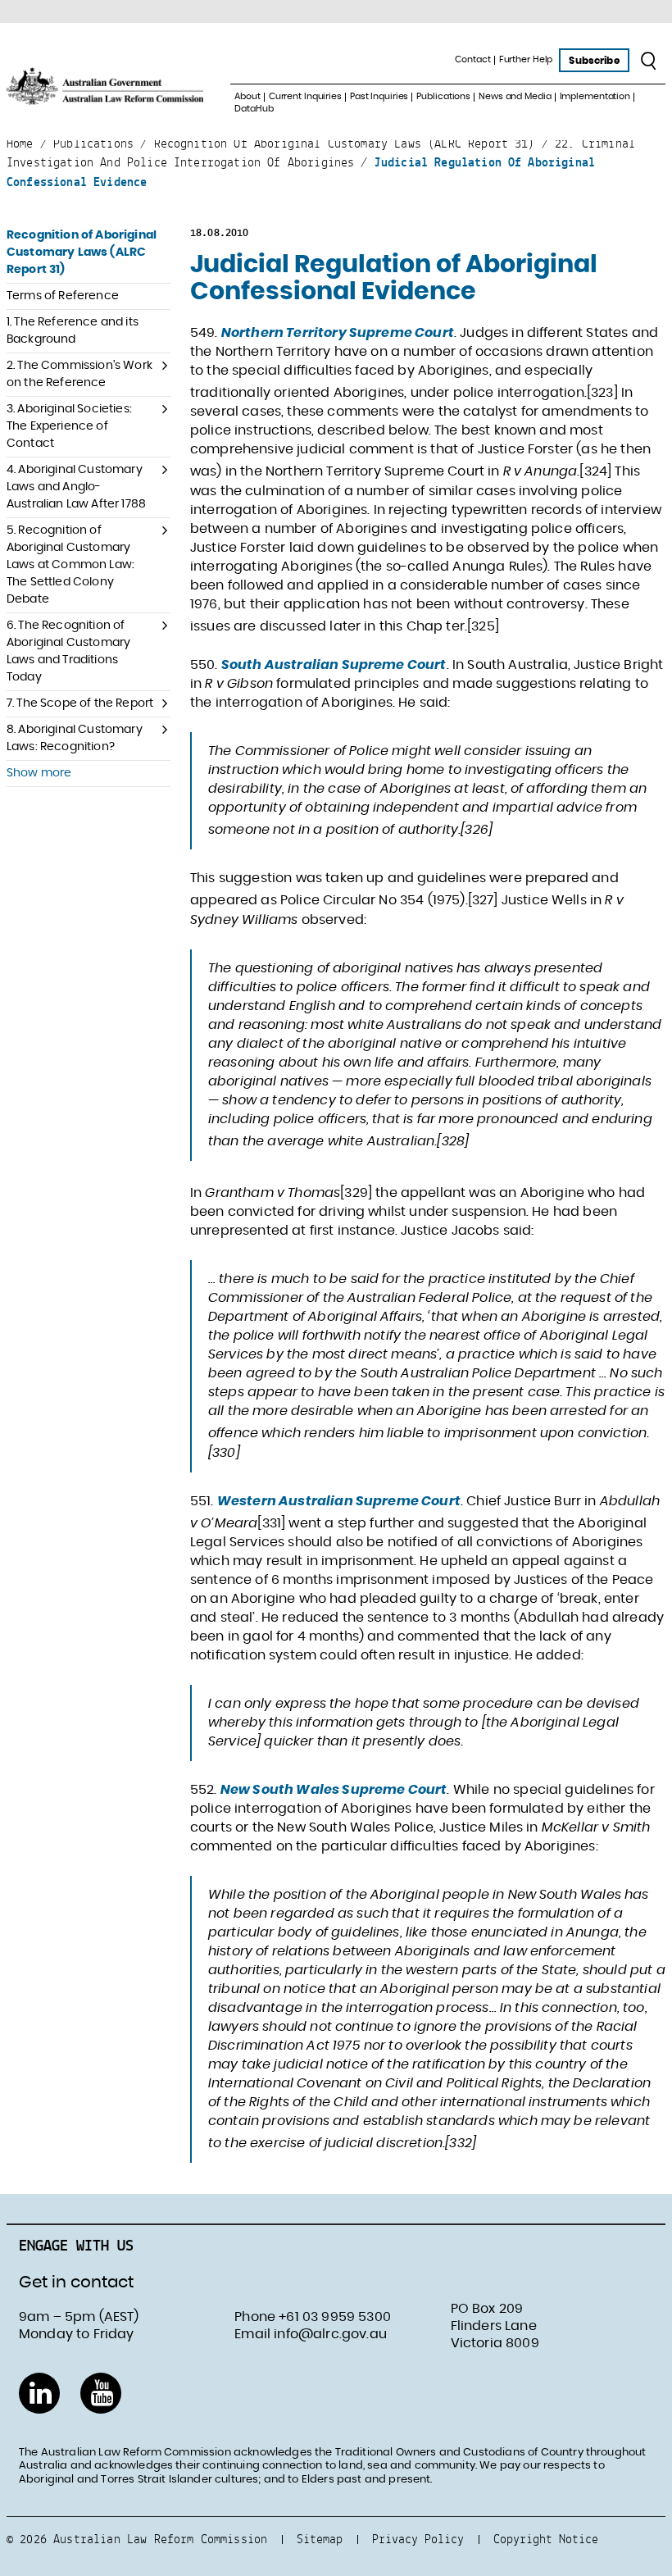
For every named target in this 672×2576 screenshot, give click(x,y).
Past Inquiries (379, 96)
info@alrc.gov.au (330, 2334)
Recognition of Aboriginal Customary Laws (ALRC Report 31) (82, 253)
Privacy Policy (418, 2539)
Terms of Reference (63, 296)
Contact (472, 59)
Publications (443, 96)
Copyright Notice (546, 2539)
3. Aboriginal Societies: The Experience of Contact (69, 426)
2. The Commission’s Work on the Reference (79, 374)
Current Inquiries (305, 96)
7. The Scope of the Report (80, 703)
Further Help (526, 59)
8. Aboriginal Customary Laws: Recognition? (75, 738)
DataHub (254, 109)
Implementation (595, 96)
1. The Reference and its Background (73, 331)
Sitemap (320, 2539)
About (247, 96)
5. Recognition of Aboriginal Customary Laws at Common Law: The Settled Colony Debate (70, 565)
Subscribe (594, 61)
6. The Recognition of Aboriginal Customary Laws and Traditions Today (68, 651)
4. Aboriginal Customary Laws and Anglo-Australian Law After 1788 (76, 487)
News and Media (515, 96)
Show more (39, 773)
